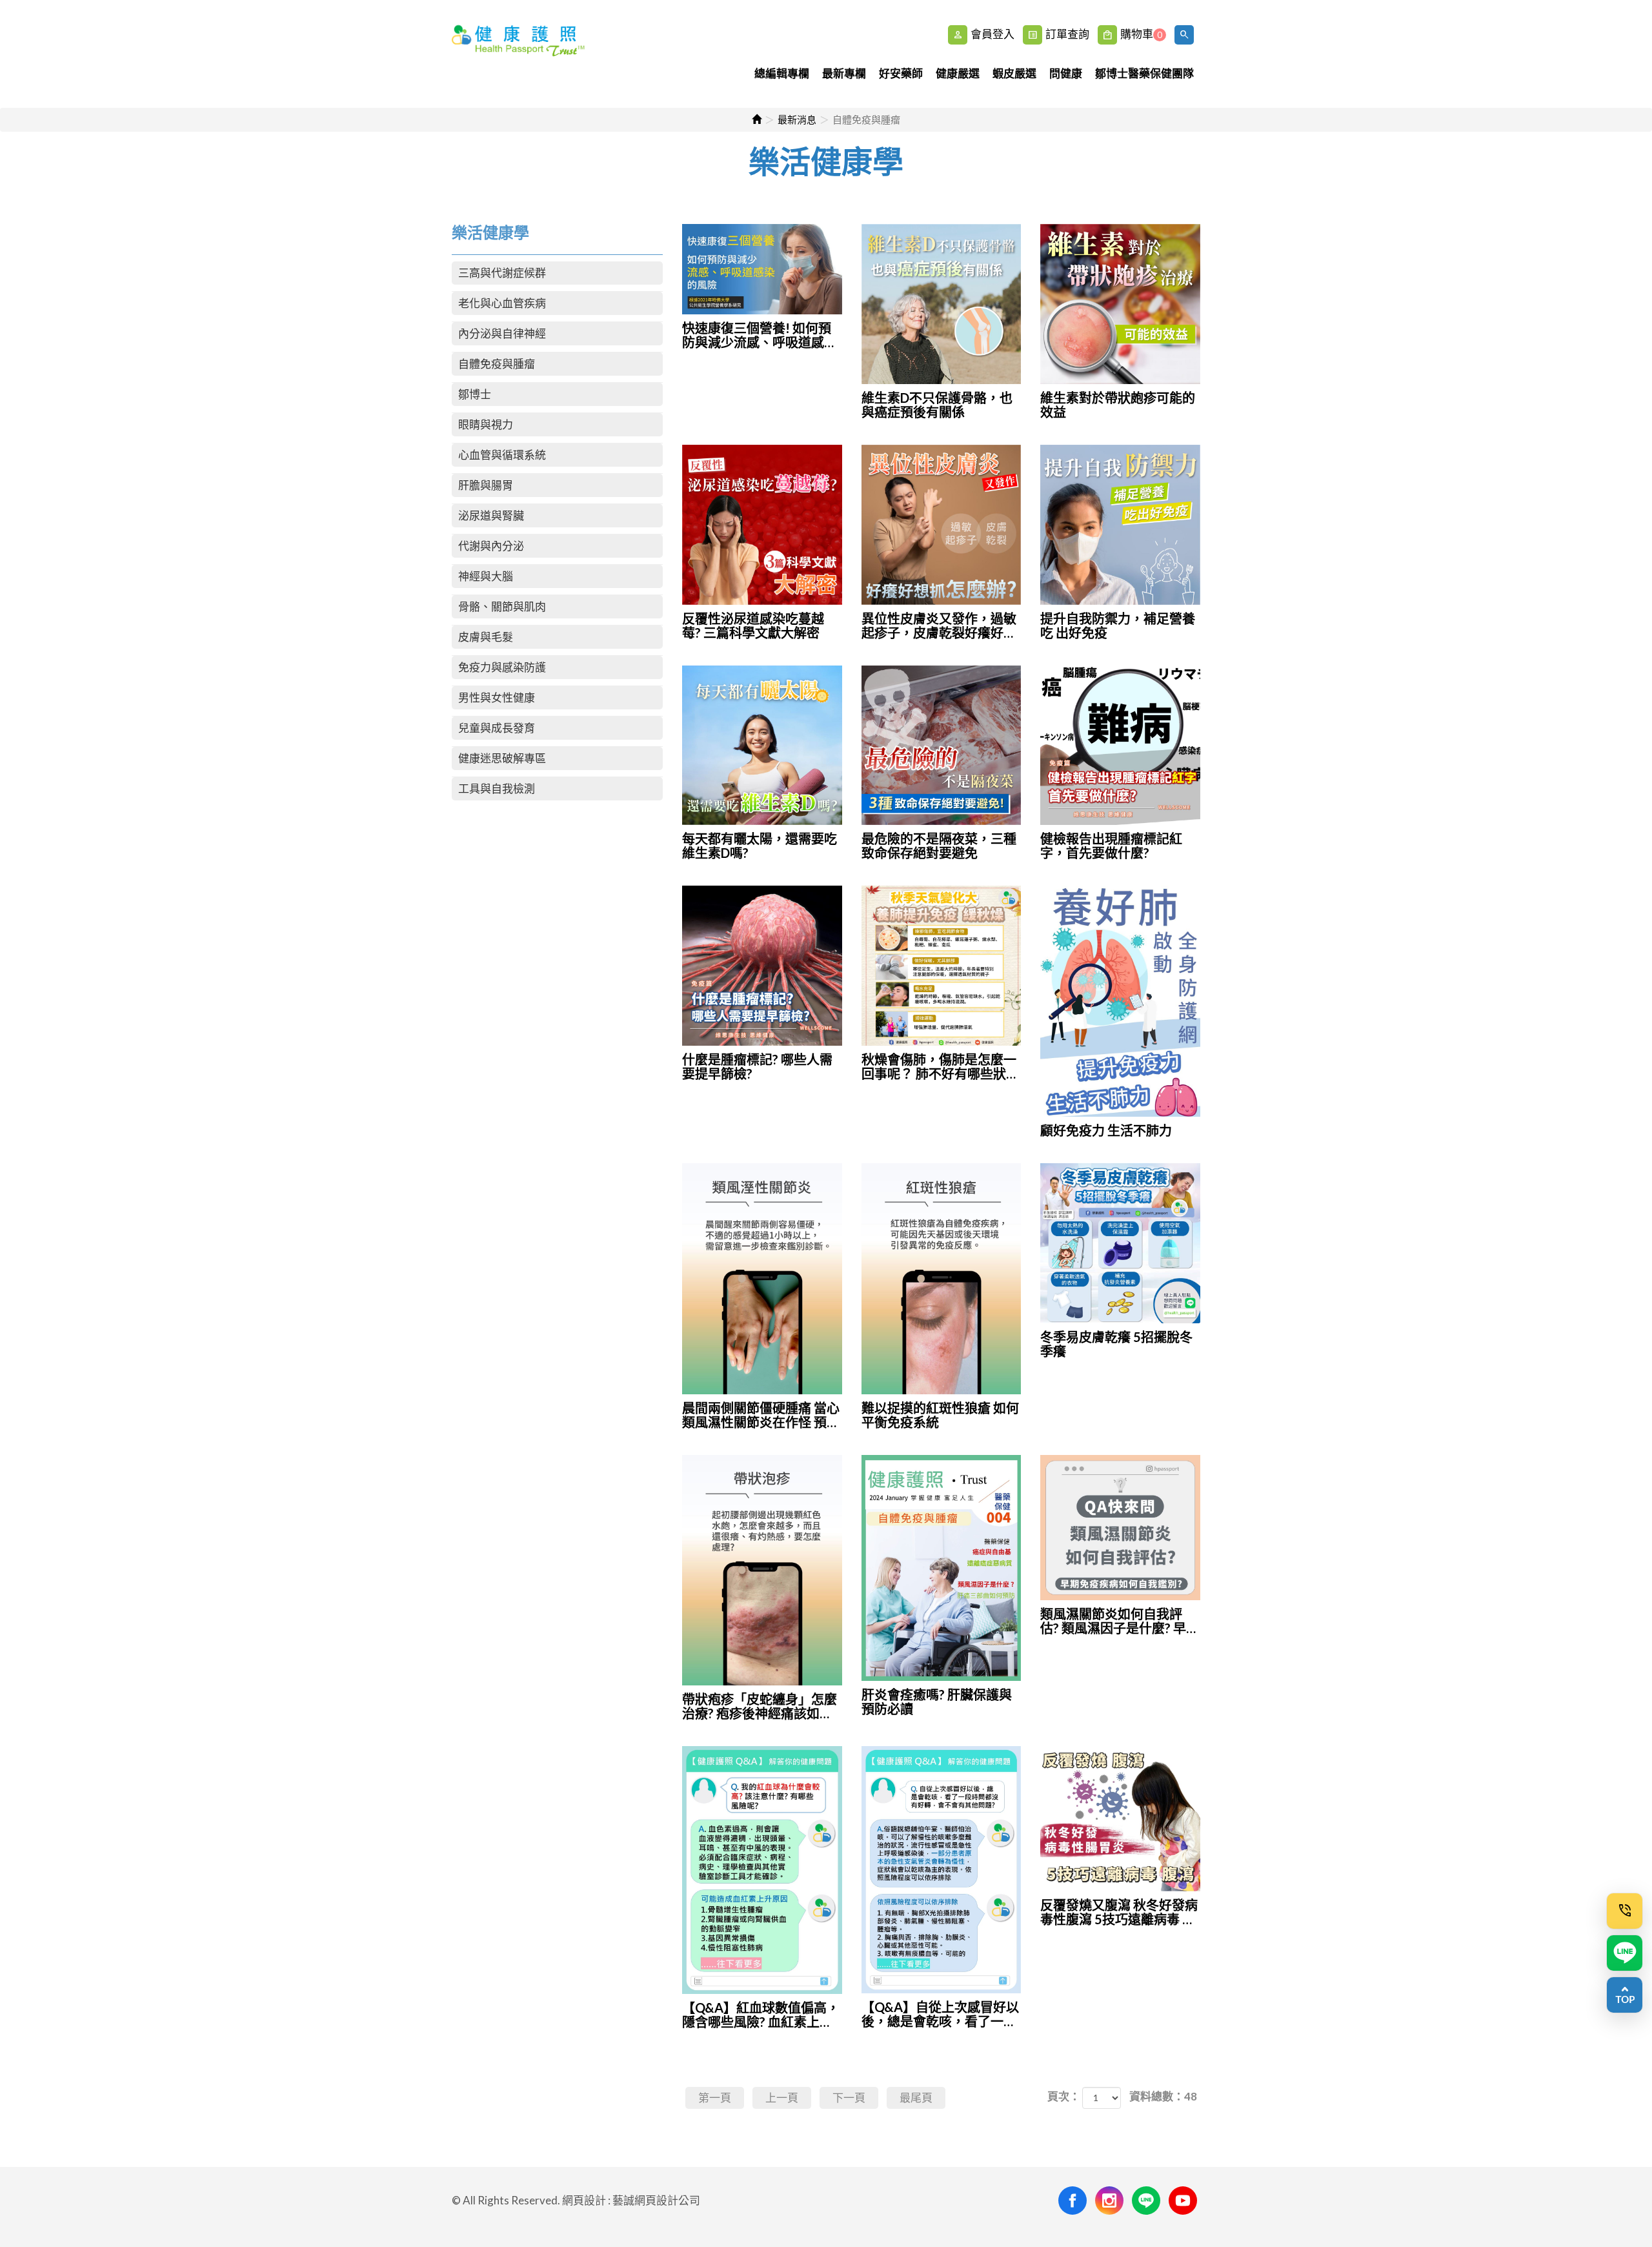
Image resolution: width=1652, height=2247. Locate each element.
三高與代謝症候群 (502, 273)
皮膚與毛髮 (486, 637)
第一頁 (715, 2098)
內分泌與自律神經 (502, 333)
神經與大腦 (486, 576)
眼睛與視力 (486, 424)
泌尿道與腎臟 (491, 515)
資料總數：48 (1163, 2096)
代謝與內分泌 (491, 546)
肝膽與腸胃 (486, 485)
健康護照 (520, 54)
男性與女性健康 (497, 697)
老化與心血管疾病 (502, 303)
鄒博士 (475, 394)
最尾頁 (916, 2098)
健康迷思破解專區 (502, 758)
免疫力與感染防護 (502, 667)
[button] (1186, 35)
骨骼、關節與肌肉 (502, 606)
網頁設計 (584, 2200)
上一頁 (782, 2098)
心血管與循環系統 (502, 455)
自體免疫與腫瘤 (497, 364)
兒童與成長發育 (497, 728)
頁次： (1064, 2096)
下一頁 (849, 2098)
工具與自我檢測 (497, 788)
